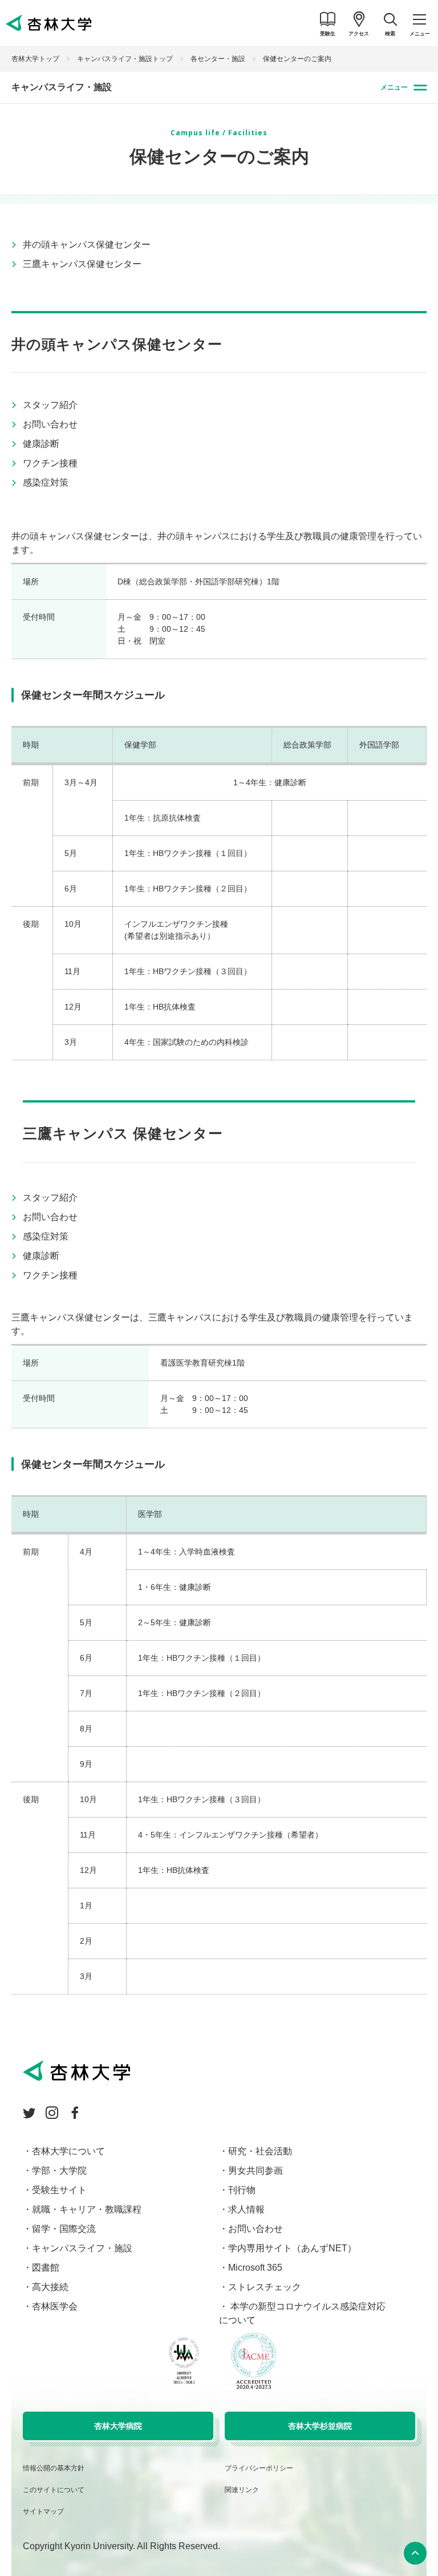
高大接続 (50, 2287)
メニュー (394, 87)
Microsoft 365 (255, 2268)
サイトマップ (43, 2512)
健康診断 (41, 444)
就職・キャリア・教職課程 (87, 2209)
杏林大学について (68, 2151)
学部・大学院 (59, 2171)
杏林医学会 (55, 2306)
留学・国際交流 (64, 2229)
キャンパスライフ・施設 (62, 87)
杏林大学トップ (35, 59)
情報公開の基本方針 (54, 2468)
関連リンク (242, 2490)
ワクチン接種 (50, 463)
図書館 (46, 2268)
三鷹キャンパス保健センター (82, 264)
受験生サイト (59, 2190)
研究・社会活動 (260, 2151)
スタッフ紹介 (50, 405)
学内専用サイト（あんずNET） (292, 2248)
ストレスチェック (265, 2287)
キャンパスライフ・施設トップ (125, 59)
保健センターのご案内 (297, 59)
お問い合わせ (50, 424)
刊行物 (242, 2190)
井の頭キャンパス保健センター (87, 245)
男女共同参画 (255, 2171)
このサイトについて (54, 2490)
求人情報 (246, 2209)
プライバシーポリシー (259, 2468)
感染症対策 (46, 483)
